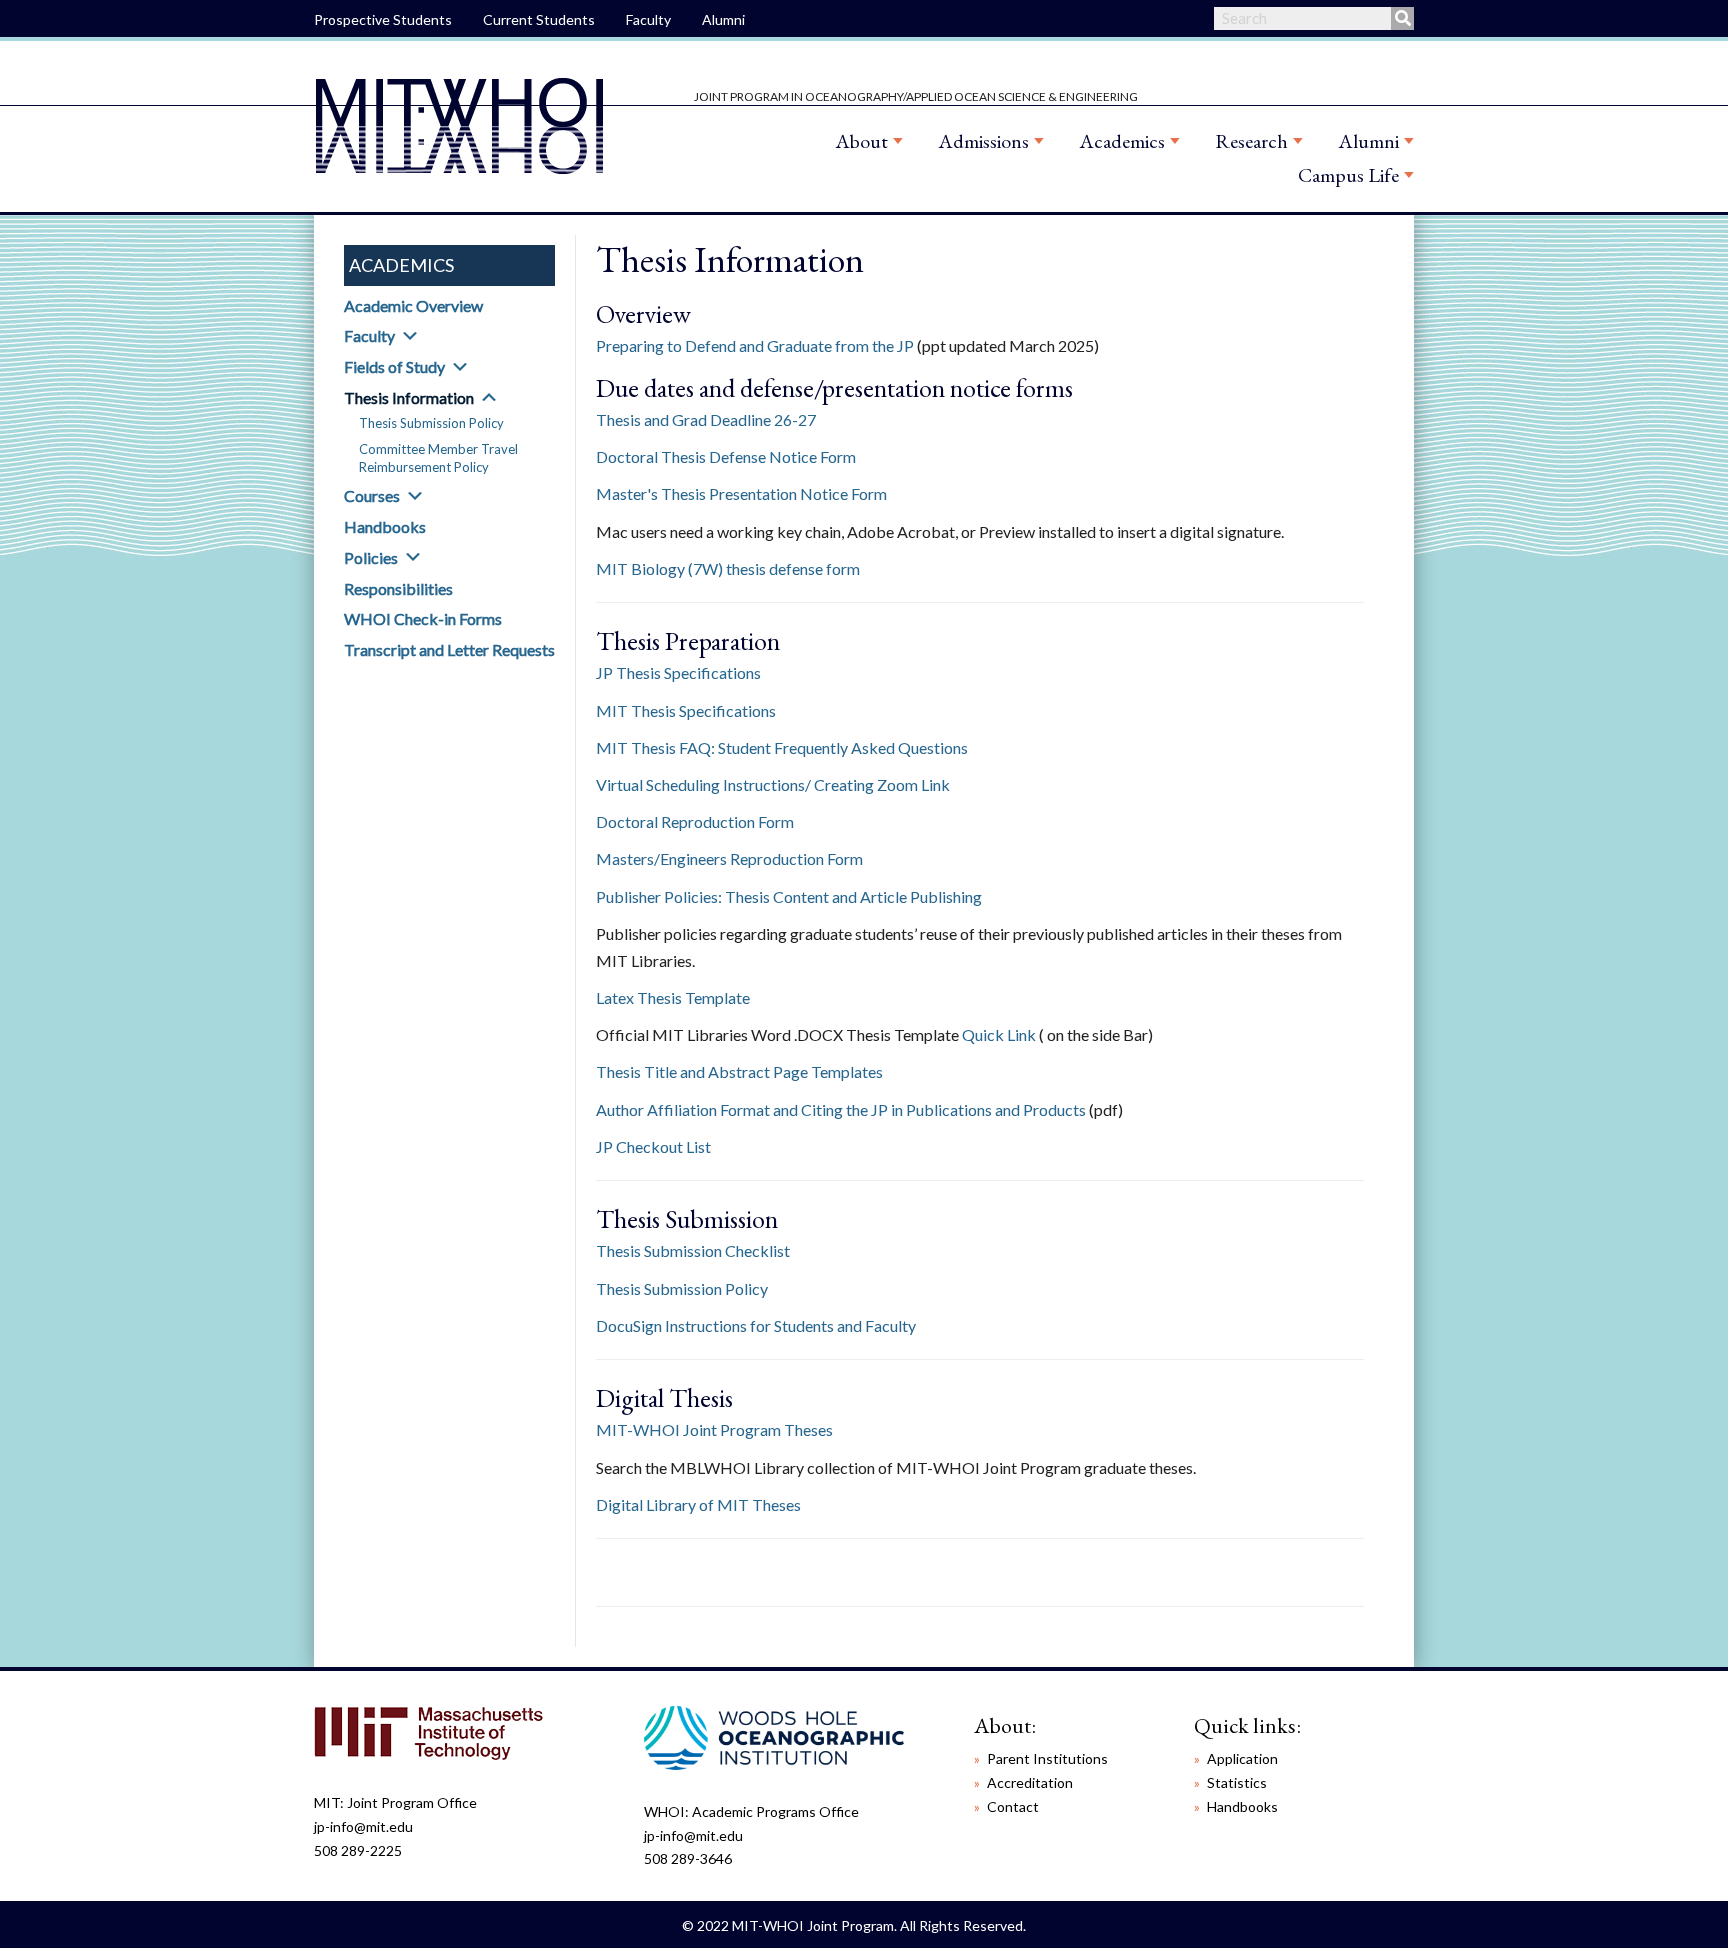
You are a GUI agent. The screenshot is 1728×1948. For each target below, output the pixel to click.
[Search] (1402, 18)
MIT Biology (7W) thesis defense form (728, 568)
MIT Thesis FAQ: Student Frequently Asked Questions (782, 747)
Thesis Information (409, 397)
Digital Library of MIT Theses (698, 1504)
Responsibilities (398, 588)
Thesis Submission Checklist (693, 1250)
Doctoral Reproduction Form (695, 821)
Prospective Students (383, 19)
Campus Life (1348, 175)
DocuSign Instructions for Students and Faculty (756, 1325)
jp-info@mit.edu (363, 1826)
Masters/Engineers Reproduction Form (729, 858)
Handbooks (385, 526)
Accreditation (1030, 1782)
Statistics (1237, 1782)
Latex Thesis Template (673, 997)
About (861, 141)
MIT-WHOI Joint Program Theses (714, 1429)
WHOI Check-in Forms (423, 618)
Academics (1122, 141)
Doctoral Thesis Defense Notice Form (726, 456)
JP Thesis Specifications (678, 672)
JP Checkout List (653, 1146)
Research (1251, 141)
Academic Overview (413, 305)
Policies (371, 557)
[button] (410, 336)
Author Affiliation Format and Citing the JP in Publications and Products (841, 1109)
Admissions (983, 141)
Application (1242, 1758)
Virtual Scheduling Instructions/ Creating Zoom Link (773, 784)
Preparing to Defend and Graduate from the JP (755, 345)
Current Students (539, 19)
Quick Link (999, 1034)
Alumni (723, 19)
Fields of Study (394, 366)
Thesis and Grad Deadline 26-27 (706, 419)
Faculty (648, 19)
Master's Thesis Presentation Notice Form (741, 493)
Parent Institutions (1047, 1758)
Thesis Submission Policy (431, 423)
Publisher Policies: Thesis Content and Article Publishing (789, 896)
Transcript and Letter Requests (449, 649)
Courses (372, 495)
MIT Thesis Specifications (686, 710)
